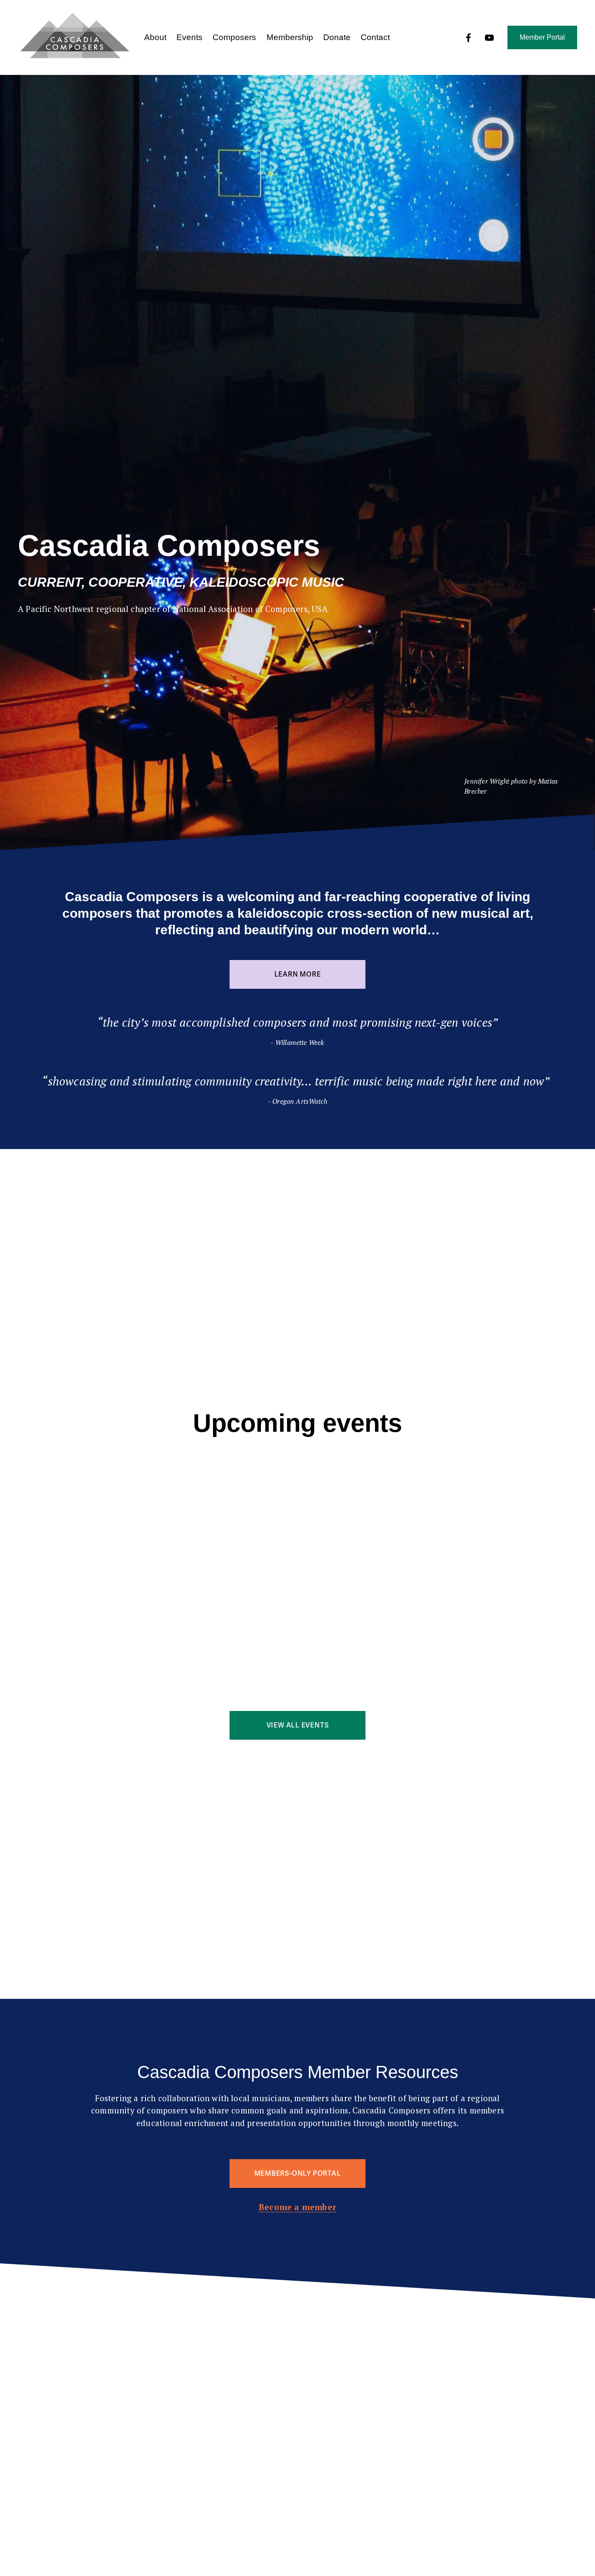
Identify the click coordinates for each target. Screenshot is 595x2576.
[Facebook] (468, 38)
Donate (337, 37)
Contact (375, 37)
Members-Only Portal (298, 2174)
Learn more (298, 974)
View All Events (298, 1725)
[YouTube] (489, 38)
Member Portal (542, 37)
